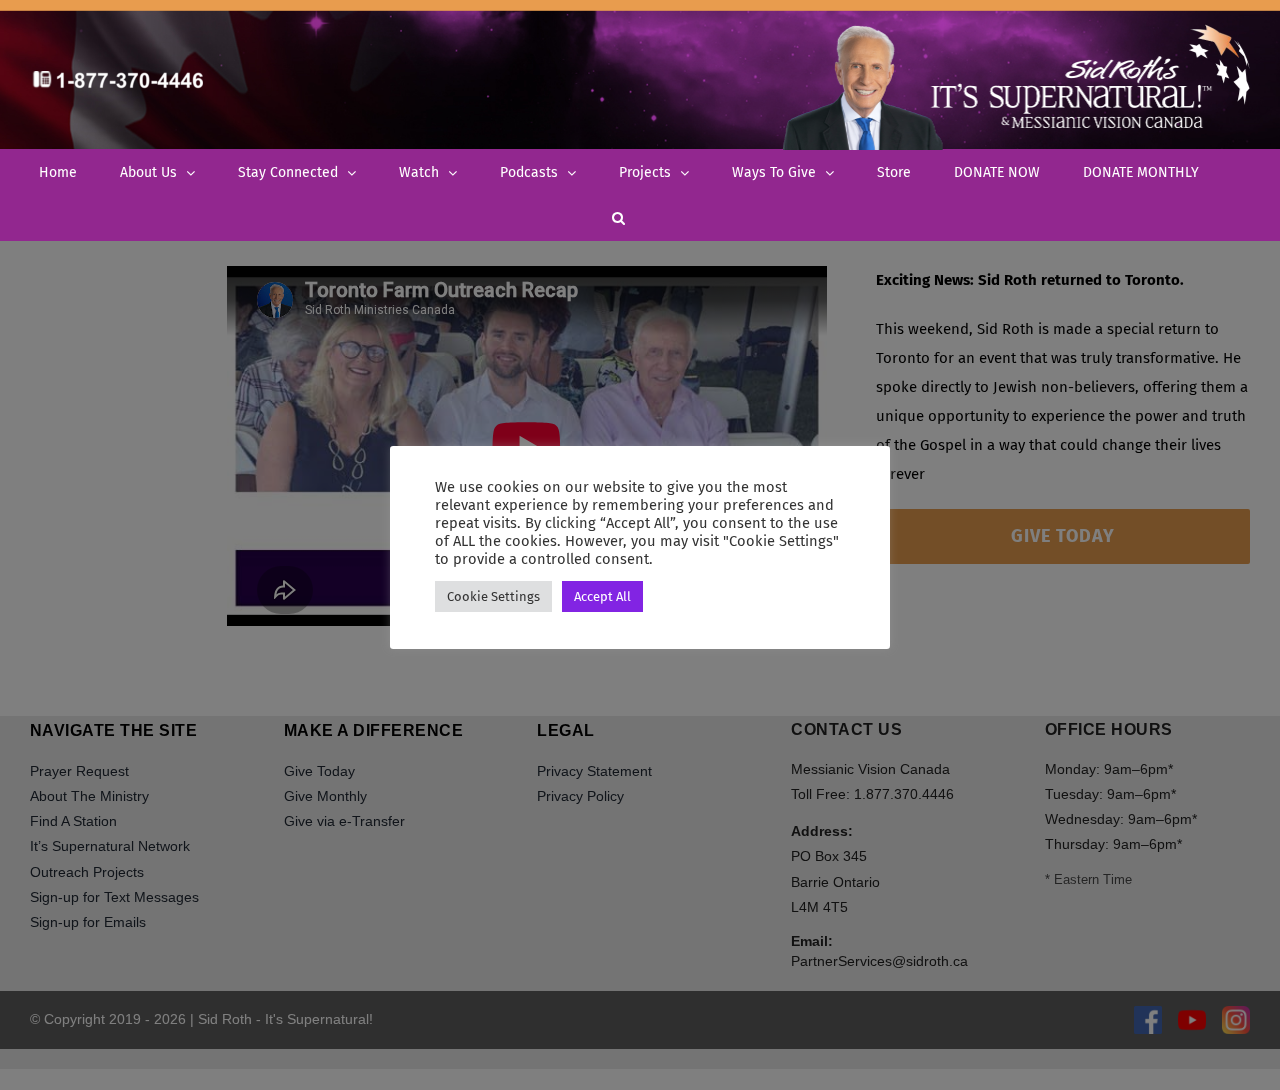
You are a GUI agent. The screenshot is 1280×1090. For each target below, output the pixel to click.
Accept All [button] (602, 596)
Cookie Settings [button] (493, 596)
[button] (618, 217)
